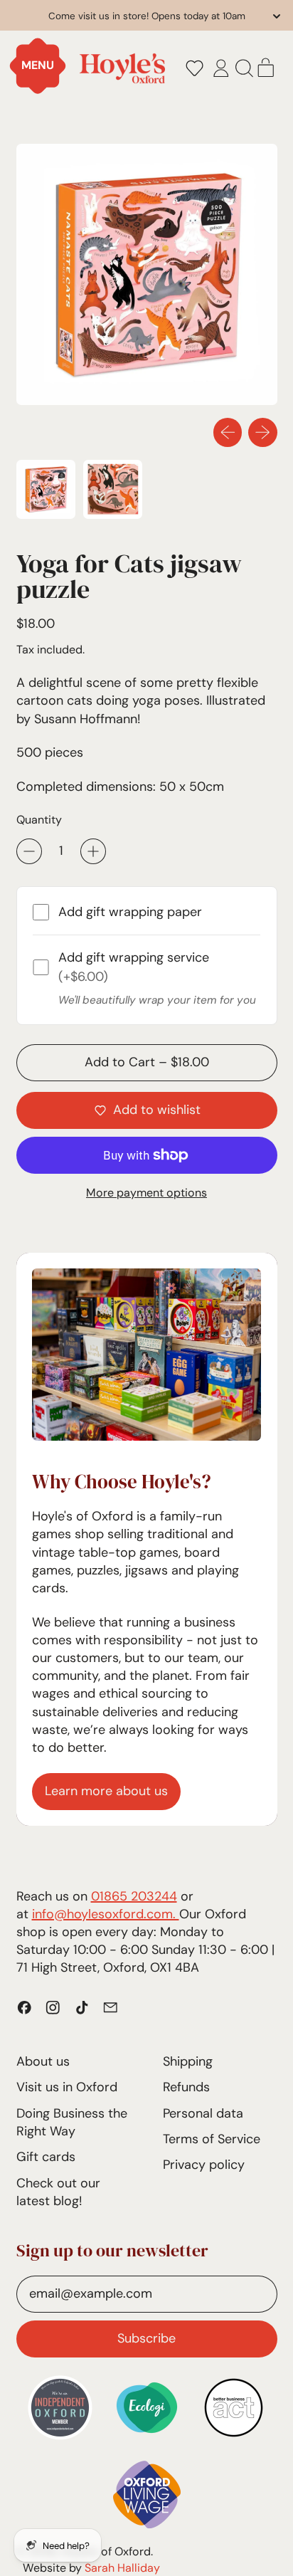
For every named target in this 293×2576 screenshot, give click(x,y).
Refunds (186, 2087)
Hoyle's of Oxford (106, 2551)
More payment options (146, 1193)
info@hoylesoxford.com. (106, 1914)
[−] (29, 851)
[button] (194, 68)
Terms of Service (212, 2139)
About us (43, 2061)
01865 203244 (134, 1896)
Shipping (188, 2061)
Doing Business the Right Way (72, 2122)
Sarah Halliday (122, 2568)
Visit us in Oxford (67, 2087)
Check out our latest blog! (58, 2192)
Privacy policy (204, 2165)
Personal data (203, 2113)
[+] (93, 851)
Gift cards (46, 2157)
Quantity (39, 820)
